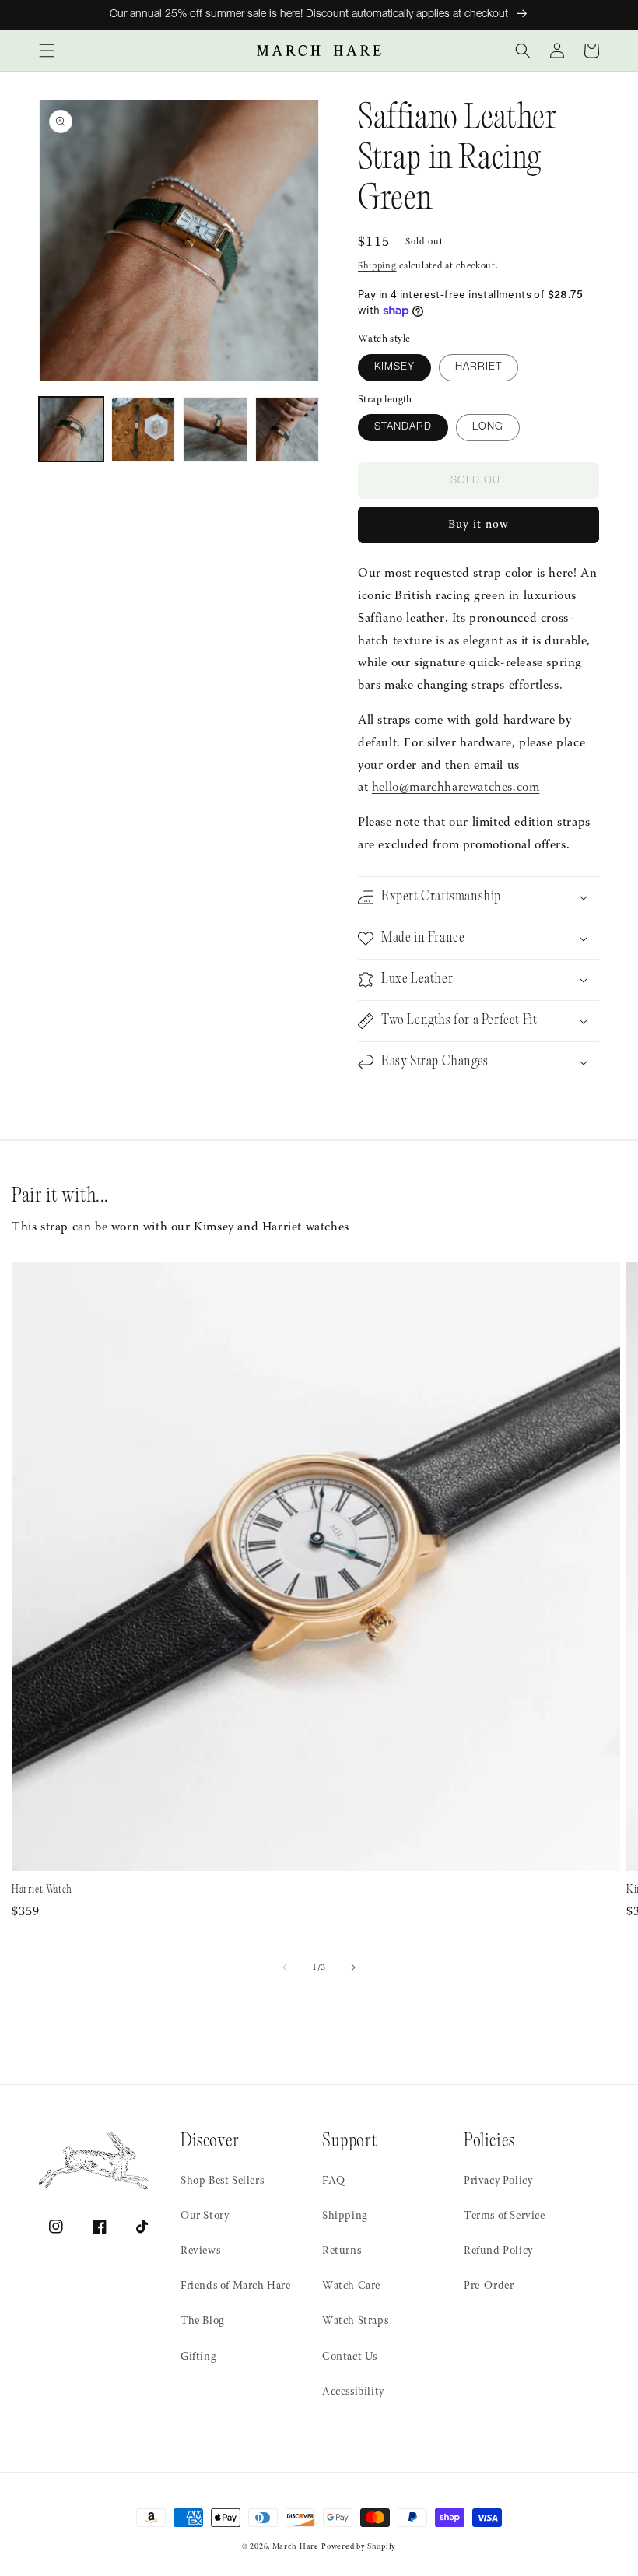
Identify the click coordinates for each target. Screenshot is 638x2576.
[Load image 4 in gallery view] (287, 429)
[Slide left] (285, 1967)
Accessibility (353, 2392)
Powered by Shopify (359, 2547)
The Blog (203, 2322)
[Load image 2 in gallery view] (144, 429)
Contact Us (350, 2357)
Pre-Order (489, 2286)
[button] (47, 51)
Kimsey (394, 368)
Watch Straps (355, 2322)
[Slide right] (353, 1967)
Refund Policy (498, 2251)
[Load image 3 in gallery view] (215, 429)
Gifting (198, 2357)
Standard (403, 428)
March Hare (296, 2547)
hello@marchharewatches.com (456, 788)
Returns (342, 2251)
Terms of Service (505, 2216)
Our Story (205, 2216)
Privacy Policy (498, 2181)
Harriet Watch (42, 1890)
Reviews (200, 2251)
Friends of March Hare (236, 2286)
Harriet (478, 368)
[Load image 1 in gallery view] (71, 429)
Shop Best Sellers (222, 2181)
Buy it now (478, 525)
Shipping (377, 266)
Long (488, 428)
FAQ (334, 2181)
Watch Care (351, 2286)
